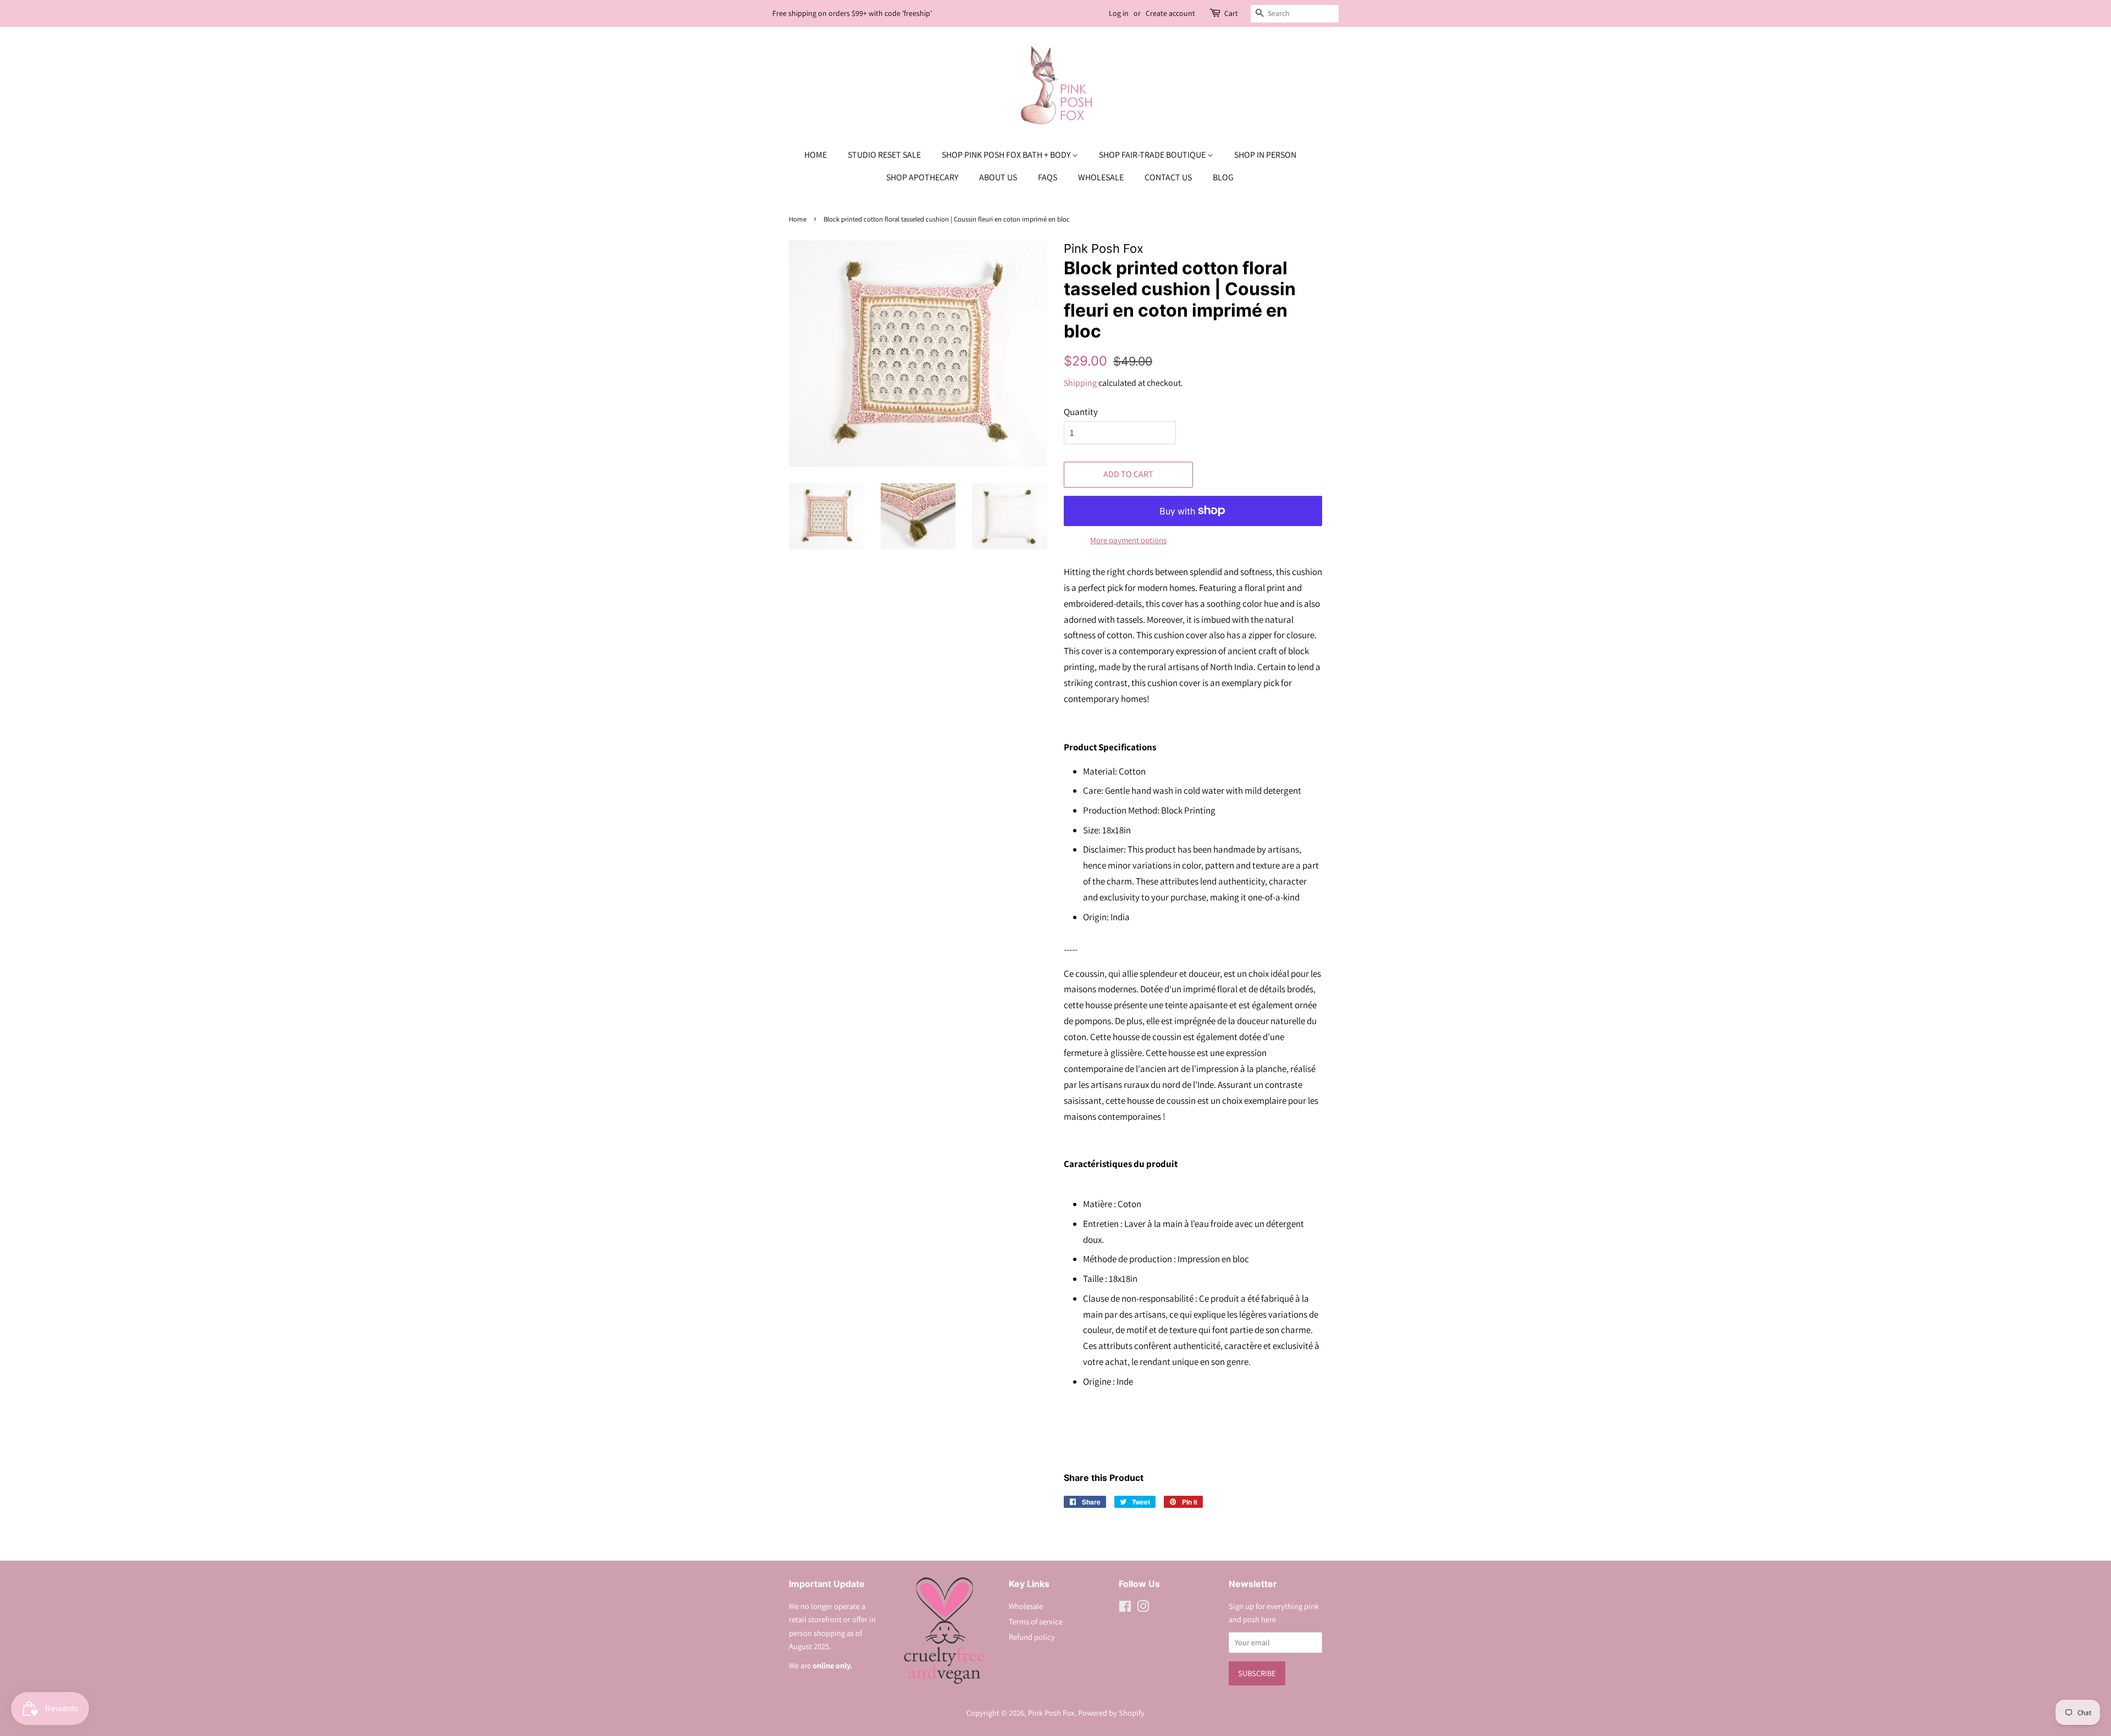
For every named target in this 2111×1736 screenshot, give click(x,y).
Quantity (1081, 412)
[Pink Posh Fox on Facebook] (1125, 1608)
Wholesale (1101, 177)
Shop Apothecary (922, 177)
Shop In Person (1265, 155)
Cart (1231, 13)
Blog (1223, 177)
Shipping (1080, 383)
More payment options (1128, 540)
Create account (1170, 13)
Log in (1119, 13)
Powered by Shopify (1111, 1713)
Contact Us (1168, 177)
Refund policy (1032, 1637)
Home (816, 155)
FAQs (1048, 177)
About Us (998, 177)
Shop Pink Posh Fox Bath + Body (1007, 155)
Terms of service (1036, 1621)
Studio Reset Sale (884, 155)
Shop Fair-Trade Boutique (1153, 155)
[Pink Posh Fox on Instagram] (1143, 1608)
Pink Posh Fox (1051, 1713)
